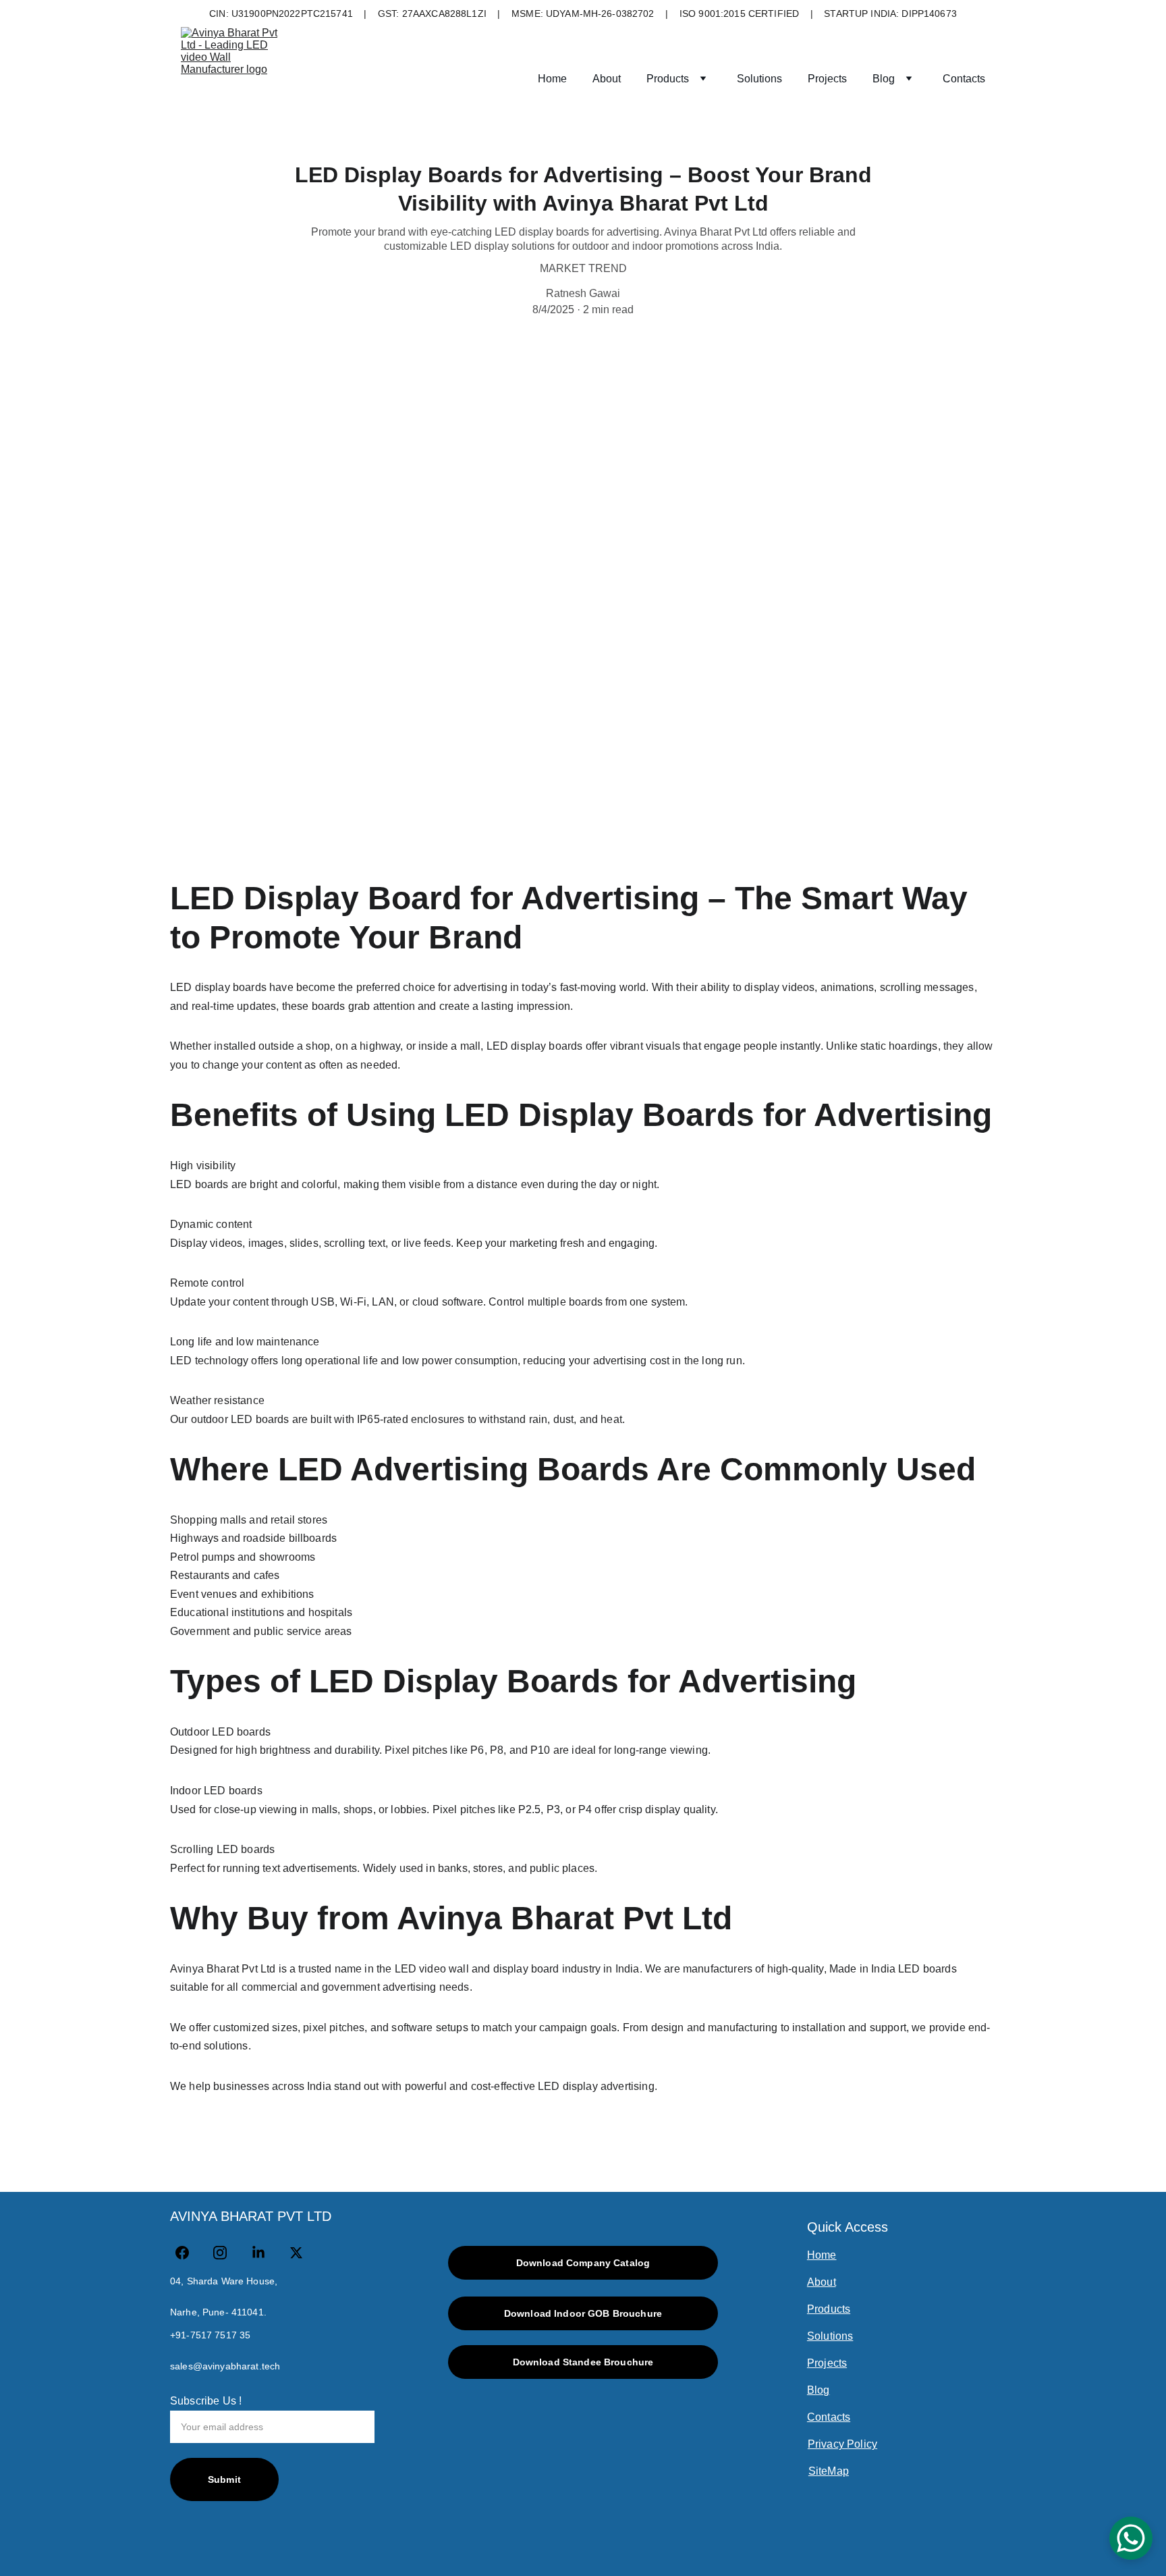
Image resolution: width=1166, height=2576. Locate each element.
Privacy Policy (842, 2444)
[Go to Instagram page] (227, 2253)
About (607, 79)
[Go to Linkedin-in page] (265, 2253)
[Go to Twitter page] (296, 2253)
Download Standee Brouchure (583, 2362)
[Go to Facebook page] (189, 2253)
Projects (827, 79)
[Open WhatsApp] (1131, 2538)
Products (668, 79)
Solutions (759, 79)
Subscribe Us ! (206, 2401)
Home (552, 79)
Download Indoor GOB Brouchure (583, 2313)
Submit (224, 2479)
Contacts (964, 79)
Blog (884, 79)
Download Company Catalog (583, 2263)
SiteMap (829, 2471)
